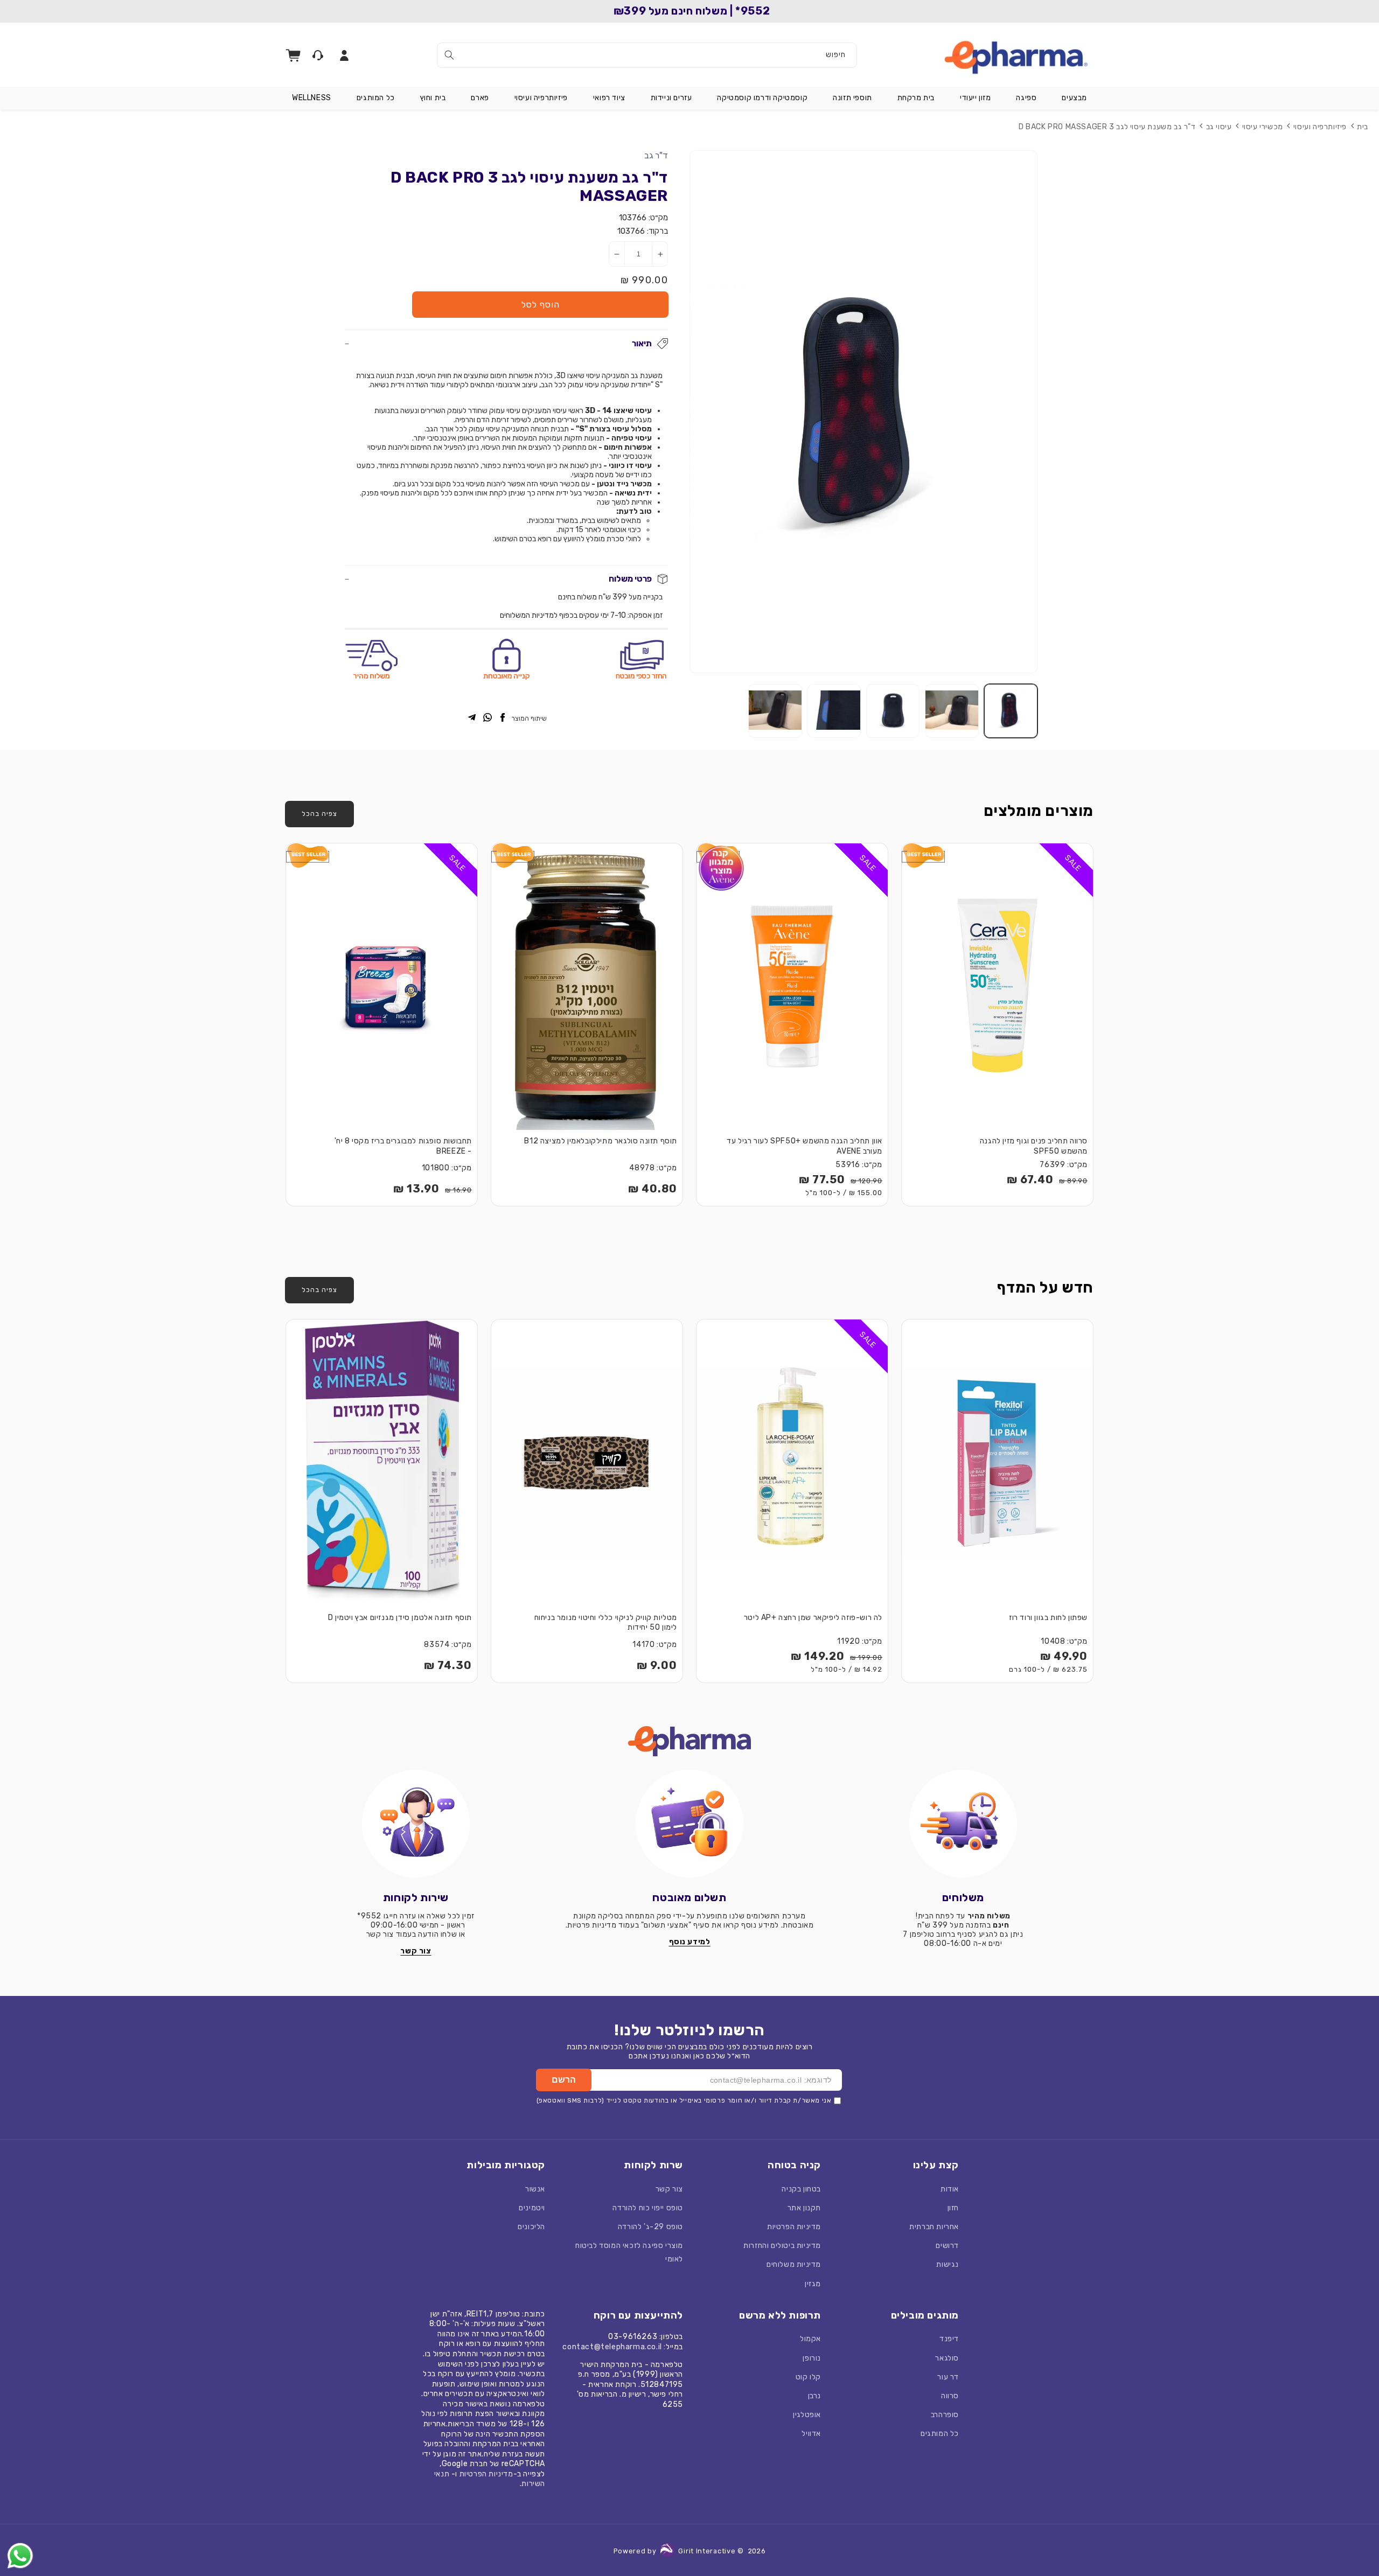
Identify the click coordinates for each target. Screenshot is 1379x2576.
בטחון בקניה (801, 2189)
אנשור (535, 2189)
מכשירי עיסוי (1263, 127)
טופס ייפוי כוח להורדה (648, 2208)
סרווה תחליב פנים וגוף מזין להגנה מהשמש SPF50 (1034, 1146)
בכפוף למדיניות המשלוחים (539, 615)
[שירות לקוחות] (416, 1824)
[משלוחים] (963, 1824)
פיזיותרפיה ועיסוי (1320, 127)
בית (1363, 127)
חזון (953, 2208)
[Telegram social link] (472, 718)
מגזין (813, 2284)
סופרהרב (945, 2415)
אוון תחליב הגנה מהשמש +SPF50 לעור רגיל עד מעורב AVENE (805, 1146)
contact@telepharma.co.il (612, 2347)
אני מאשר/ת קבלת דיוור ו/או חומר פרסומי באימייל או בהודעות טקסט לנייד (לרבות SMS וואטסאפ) (684, 2100)
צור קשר (669, 2189)
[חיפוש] (449, 55)
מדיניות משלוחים (794, 2264)
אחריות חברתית (934, 2227)
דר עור (948, 2377)
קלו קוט (808, 2377)
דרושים (947, 2246)
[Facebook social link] (503, 718)
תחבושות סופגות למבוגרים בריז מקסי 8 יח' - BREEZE (403, 1146)
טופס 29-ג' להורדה (650, 2227)
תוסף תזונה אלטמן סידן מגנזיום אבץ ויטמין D (400, 1618)
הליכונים (531, 2227)
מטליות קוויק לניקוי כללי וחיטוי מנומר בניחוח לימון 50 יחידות (606, 1623)
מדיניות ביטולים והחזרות (782, 2246)
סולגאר (947, 2358)
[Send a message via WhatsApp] (20, 2556)
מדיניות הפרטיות (794, 2227)
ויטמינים (532, 2208)
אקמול (810, 2339)
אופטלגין (807, 2415)
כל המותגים (940, 2434)
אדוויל (811, 2434)
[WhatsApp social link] (487, 718)
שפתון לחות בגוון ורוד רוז (1048, 1618)
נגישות (948, 2264)
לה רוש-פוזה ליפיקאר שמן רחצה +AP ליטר (813, 1618)
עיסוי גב (1219, 127)
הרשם (564, 2080)
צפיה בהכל (319, 814)
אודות (950, 2189)
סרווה (950, 2396)
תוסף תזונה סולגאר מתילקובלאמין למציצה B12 (601, 1141)
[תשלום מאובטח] (689, 1824)
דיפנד (949, 2339)
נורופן (812, 2358)
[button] (1074, 98)
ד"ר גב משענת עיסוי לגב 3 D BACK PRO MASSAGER (1107, 127)
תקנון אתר (804, 2208)
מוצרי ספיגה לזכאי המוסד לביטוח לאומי (629, 2252)
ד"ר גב (656, 155)
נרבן (814, 2396)
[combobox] (647, 55)
